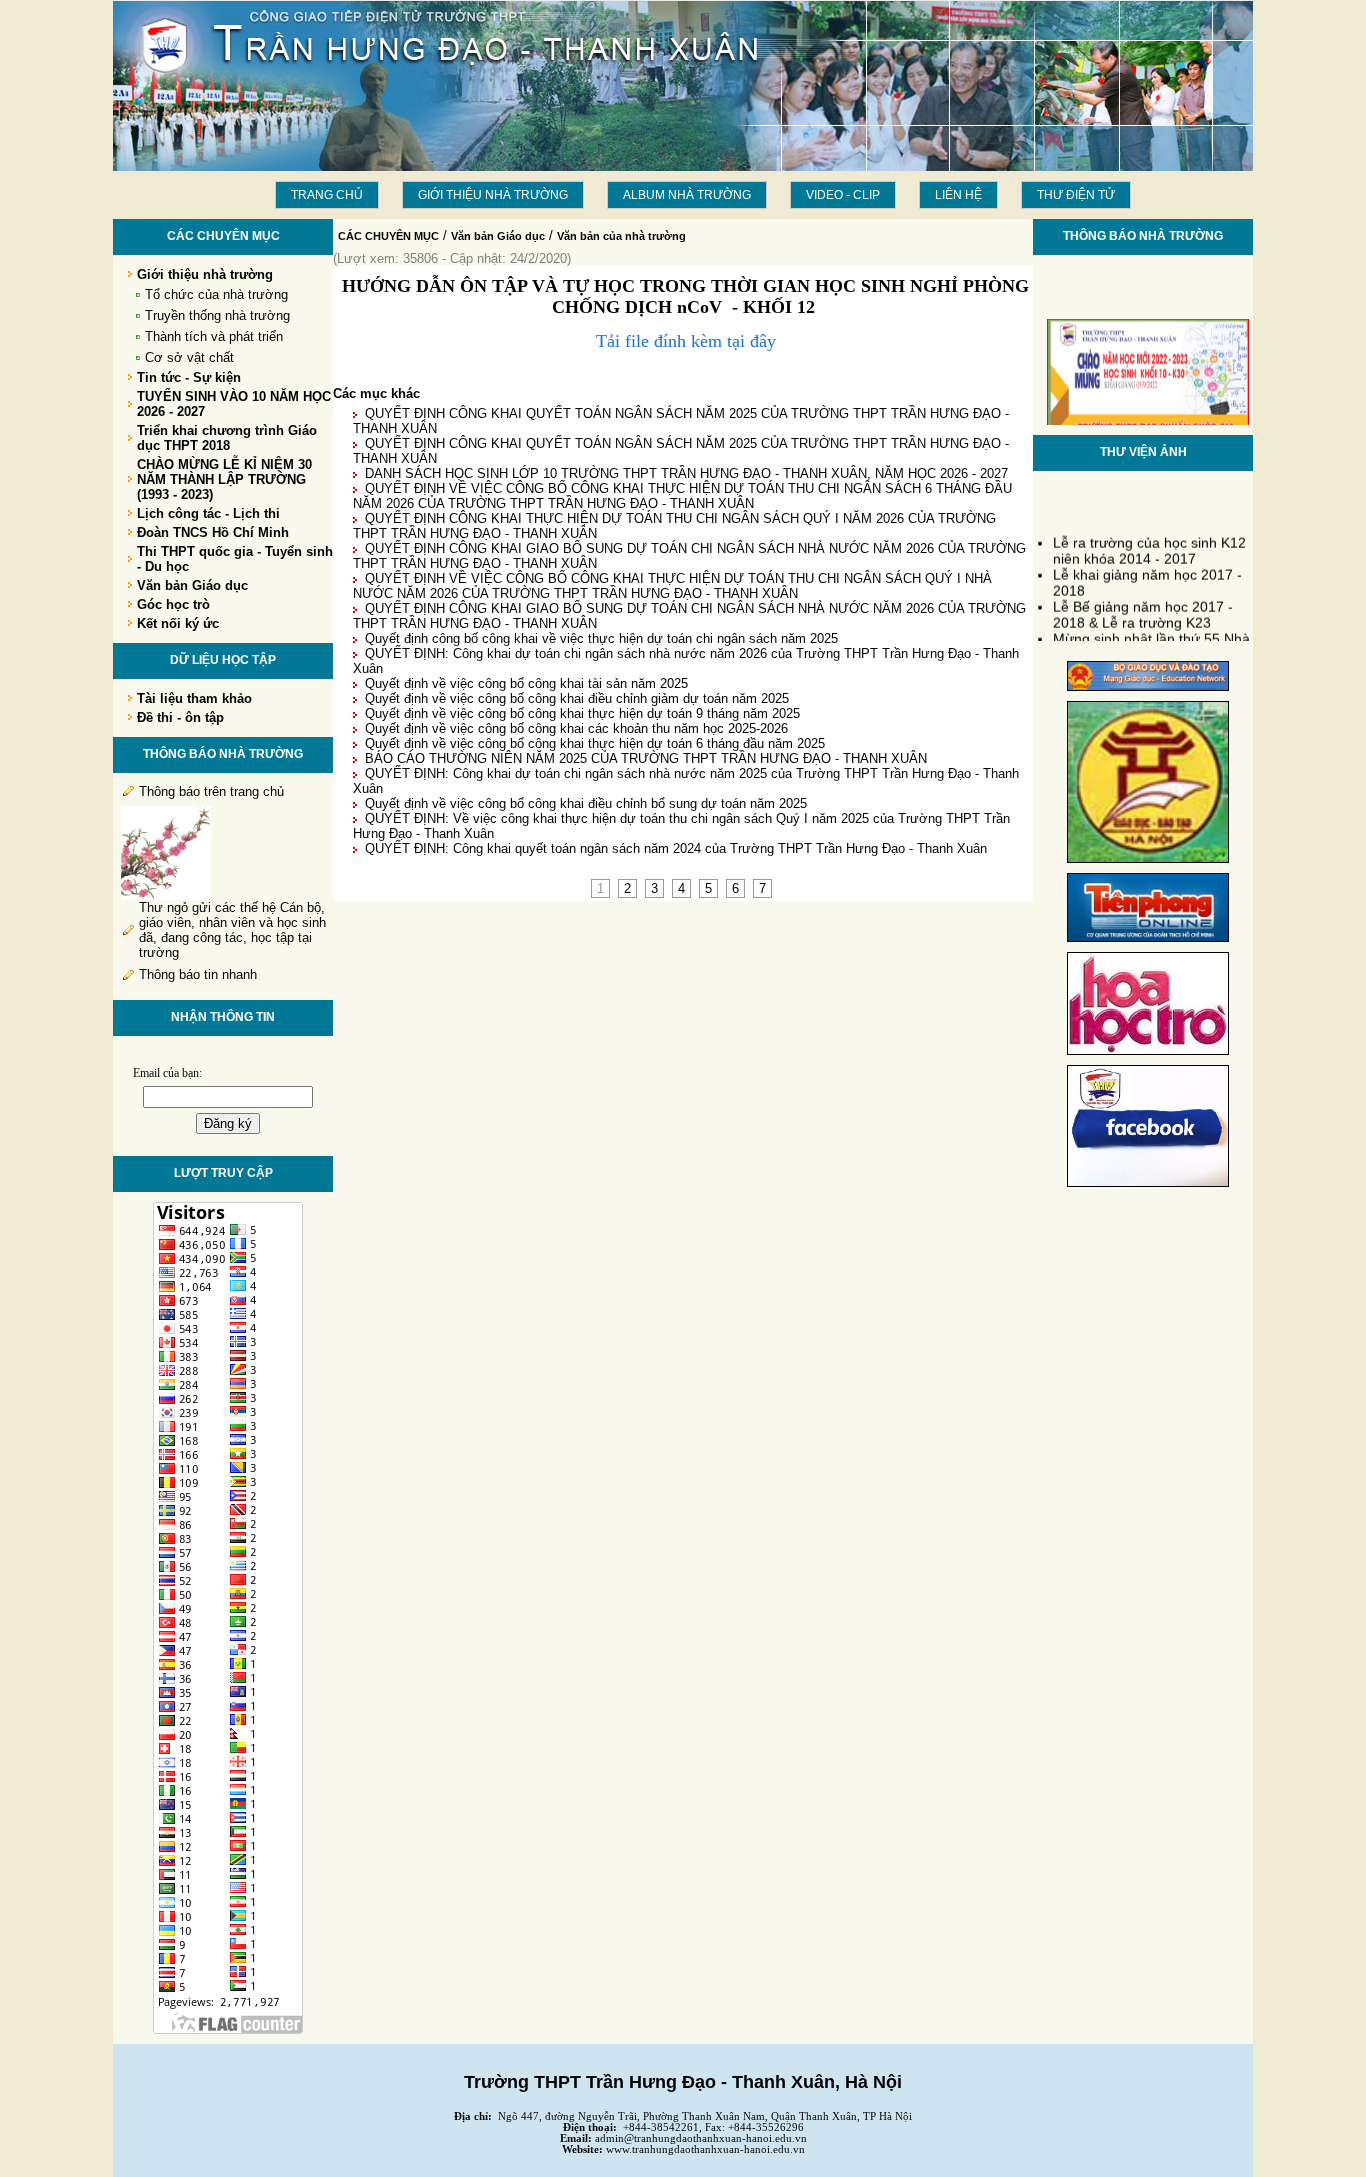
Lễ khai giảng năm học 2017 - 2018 (1147, 576)
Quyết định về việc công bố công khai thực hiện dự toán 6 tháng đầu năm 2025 (595, 743)
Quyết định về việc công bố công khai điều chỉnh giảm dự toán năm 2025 (577, 698)
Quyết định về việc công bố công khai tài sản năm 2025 (526, 683)
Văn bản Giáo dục (498, 236)
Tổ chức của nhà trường (216, 294)
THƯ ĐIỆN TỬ (1076, 195)
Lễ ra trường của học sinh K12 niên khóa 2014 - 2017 (1149, 544)
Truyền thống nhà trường (217, 315)
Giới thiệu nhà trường (493, 195)
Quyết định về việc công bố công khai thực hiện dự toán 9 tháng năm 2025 (582, 713)
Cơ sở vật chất (189, 357)
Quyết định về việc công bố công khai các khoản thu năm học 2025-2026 (576, 728)
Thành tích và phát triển (214, 336)
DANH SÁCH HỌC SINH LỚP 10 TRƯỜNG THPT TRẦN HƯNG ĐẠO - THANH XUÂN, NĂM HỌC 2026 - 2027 (686, 473)
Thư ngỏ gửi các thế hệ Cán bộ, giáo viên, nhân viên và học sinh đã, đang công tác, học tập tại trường (232, 930)
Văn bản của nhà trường (621, 236)
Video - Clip (843, 195)
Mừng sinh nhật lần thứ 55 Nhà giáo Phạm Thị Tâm (1151, 640)
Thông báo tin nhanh (198, 974)
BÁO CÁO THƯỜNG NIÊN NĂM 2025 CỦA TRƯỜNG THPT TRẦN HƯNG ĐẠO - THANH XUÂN (646, 758)
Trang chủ (327, 195)
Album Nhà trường (687, 195)
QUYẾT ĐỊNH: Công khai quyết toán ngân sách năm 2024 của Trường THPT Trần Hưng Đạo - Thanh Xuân (676, 848)
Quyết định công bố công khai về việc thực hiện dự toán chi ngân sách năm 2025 (601, 638)
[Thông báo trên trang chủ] (166, 895)
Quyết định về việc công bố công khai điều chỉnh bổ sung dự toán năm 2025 (586, 803)
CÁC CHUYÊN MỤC (388, 236)
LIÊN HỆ (958, 195)
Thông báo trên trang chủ (211, 791)
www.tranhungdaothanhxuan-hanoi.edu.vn (705, 2149)
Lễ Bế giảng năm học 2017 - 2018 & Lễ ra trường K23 (1143, 608)
